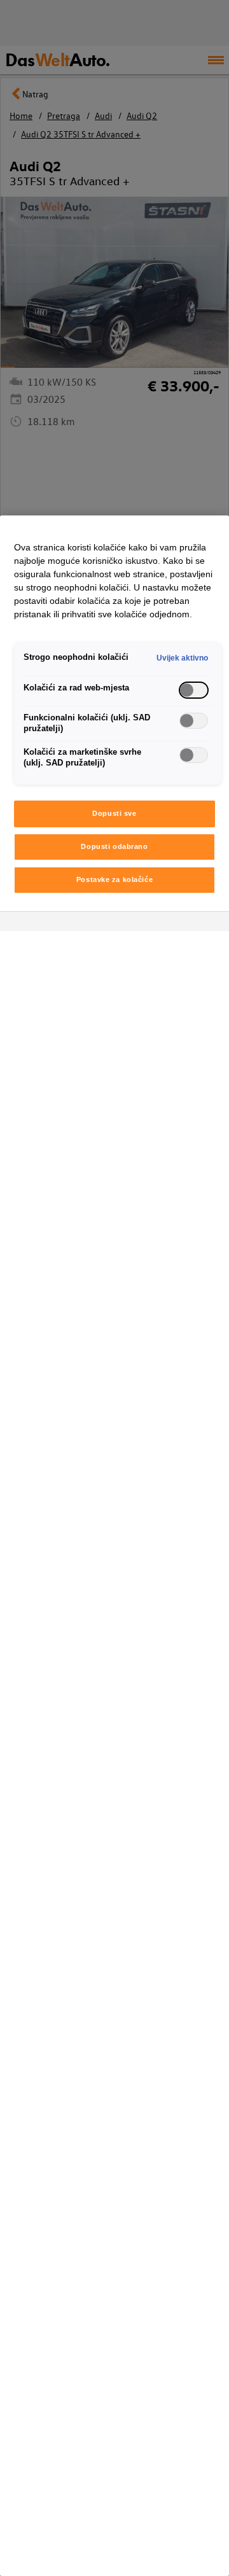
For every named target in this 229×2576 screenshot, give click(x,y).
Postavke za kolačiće (114, 879)
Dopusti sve (114, 813)
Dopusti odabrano (114, 846)
